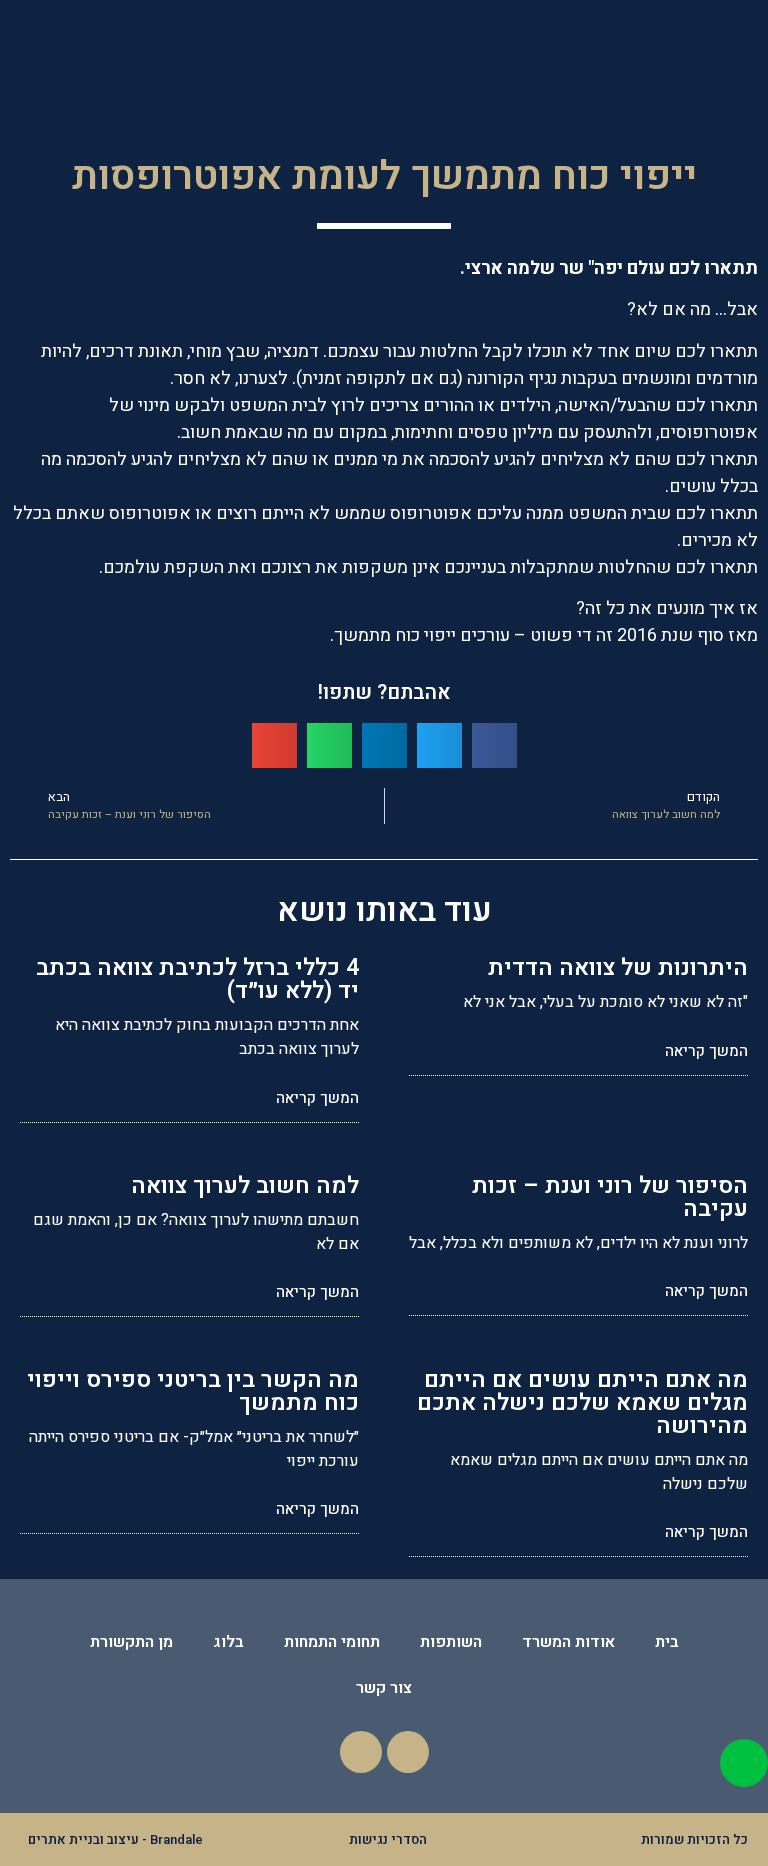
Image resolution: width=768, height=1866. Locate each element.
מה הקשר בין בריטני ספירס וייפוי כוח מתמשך (193, 1391)
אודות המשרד (568, 1642)
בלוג (228, 1642)
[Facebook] (408, 1752)
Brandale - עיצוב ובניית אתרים (115, 1839)
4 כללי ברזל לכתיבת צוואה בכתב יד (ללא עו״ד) (197, 979)
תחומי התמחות (332, 1642)
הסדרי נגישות (388, 1839)
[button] (24, 26)
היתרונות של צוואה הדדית (618, 968)
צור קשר (384, 1688)
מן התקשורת (131, 1642)
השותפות (451, 1642)
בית (667, 1642)
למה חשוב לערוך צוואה (245, 1186)
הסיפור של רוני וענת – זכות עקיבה (610, 1197)
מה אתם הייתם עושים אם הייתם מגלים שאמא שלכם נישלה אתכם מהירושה (582, 1403)
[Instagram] (361, 1752)
